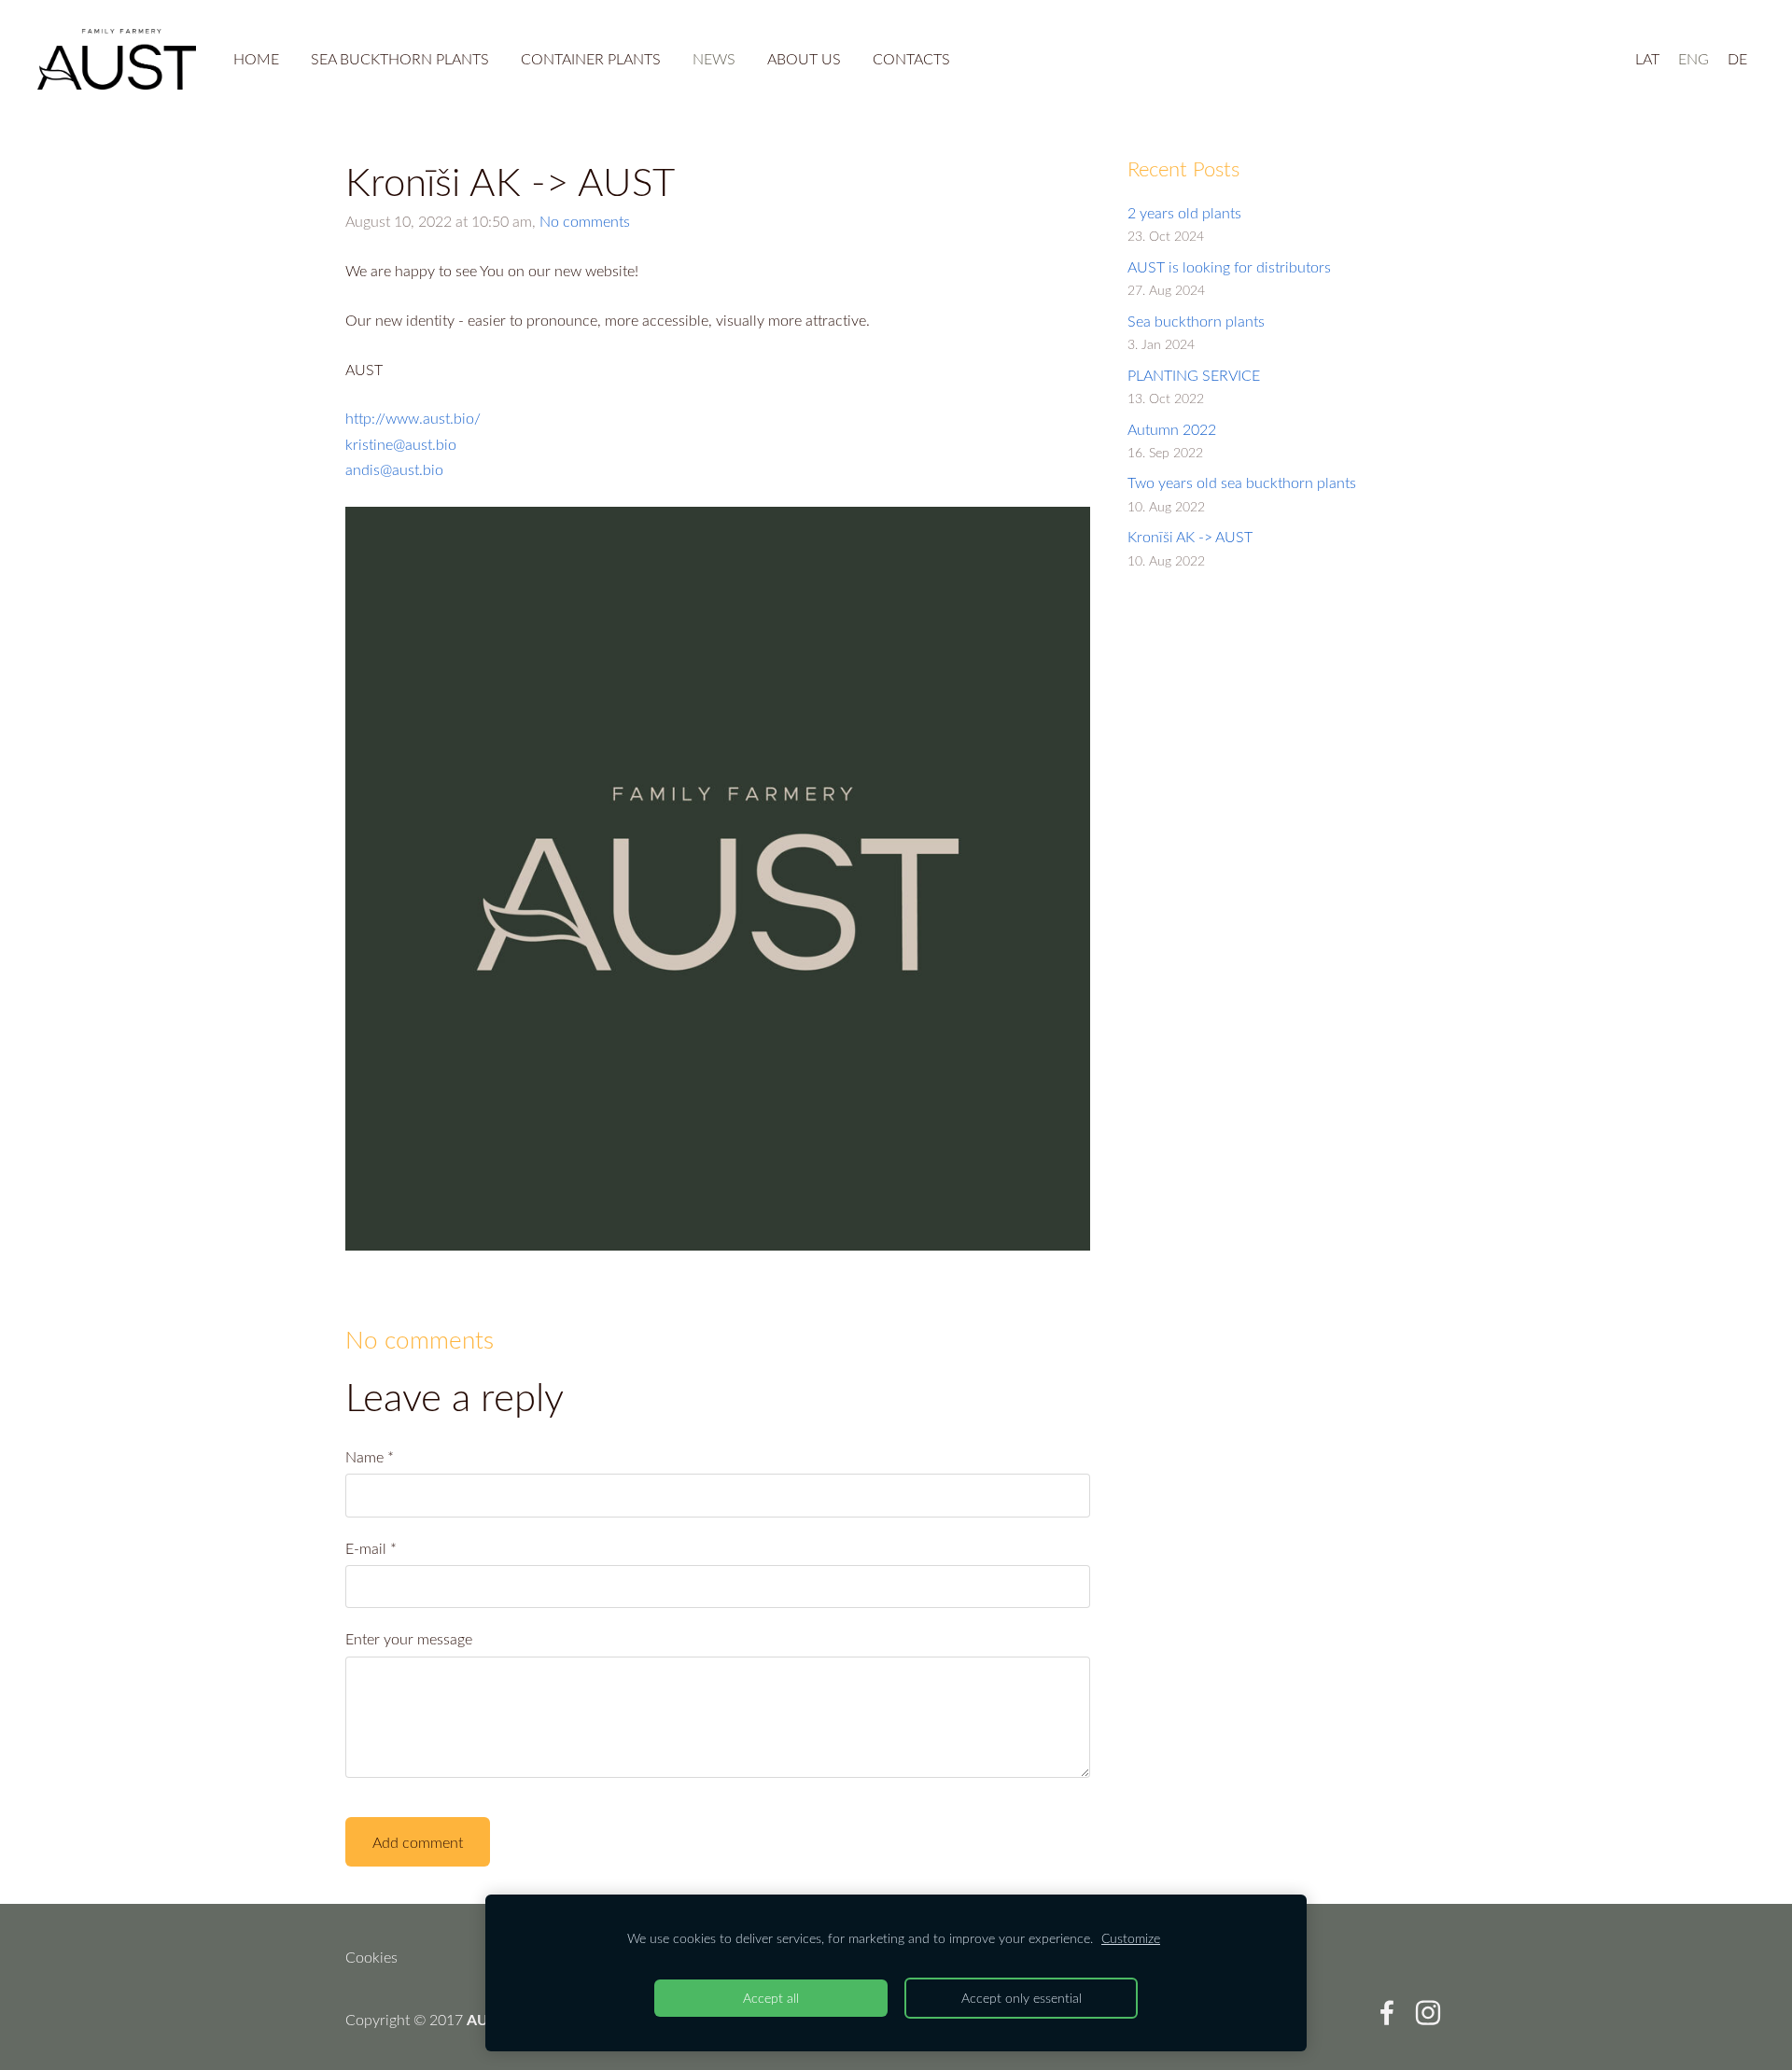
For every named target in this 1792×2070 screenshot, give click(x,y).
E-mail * (371, 1548)
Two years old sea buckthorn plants (1242, 483)
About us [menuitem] (804, 59)
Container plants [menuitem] (591, 59)
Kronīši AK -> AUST (1190, 537)
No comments (585, 221)
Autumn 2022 (1172, 429)
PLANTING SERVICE (1194, 375)
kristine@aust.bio (401, 444)
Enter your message (409, 1639)
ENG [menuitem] (1694, 59)
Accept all (771, 1998)
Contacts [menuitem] (911, 59)
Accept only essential (1022, 1998)
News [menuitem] (714, 59)
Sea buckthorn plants (1196, 321)
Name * (370, 1457)
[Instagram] (1428, 2013)
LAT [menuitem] (1647, 59)
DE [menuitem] (1737, 59)
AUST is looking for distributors (1229, 267)
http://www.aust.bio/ (413, 418)
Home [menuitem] (256, 59)
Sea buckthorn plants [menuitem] (400, 59)
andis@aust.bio (394, 469)
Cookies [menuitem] (371, 1957)
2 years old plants (1184, 213)
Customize (1131, 1938)
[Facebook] (1387, 2013)
